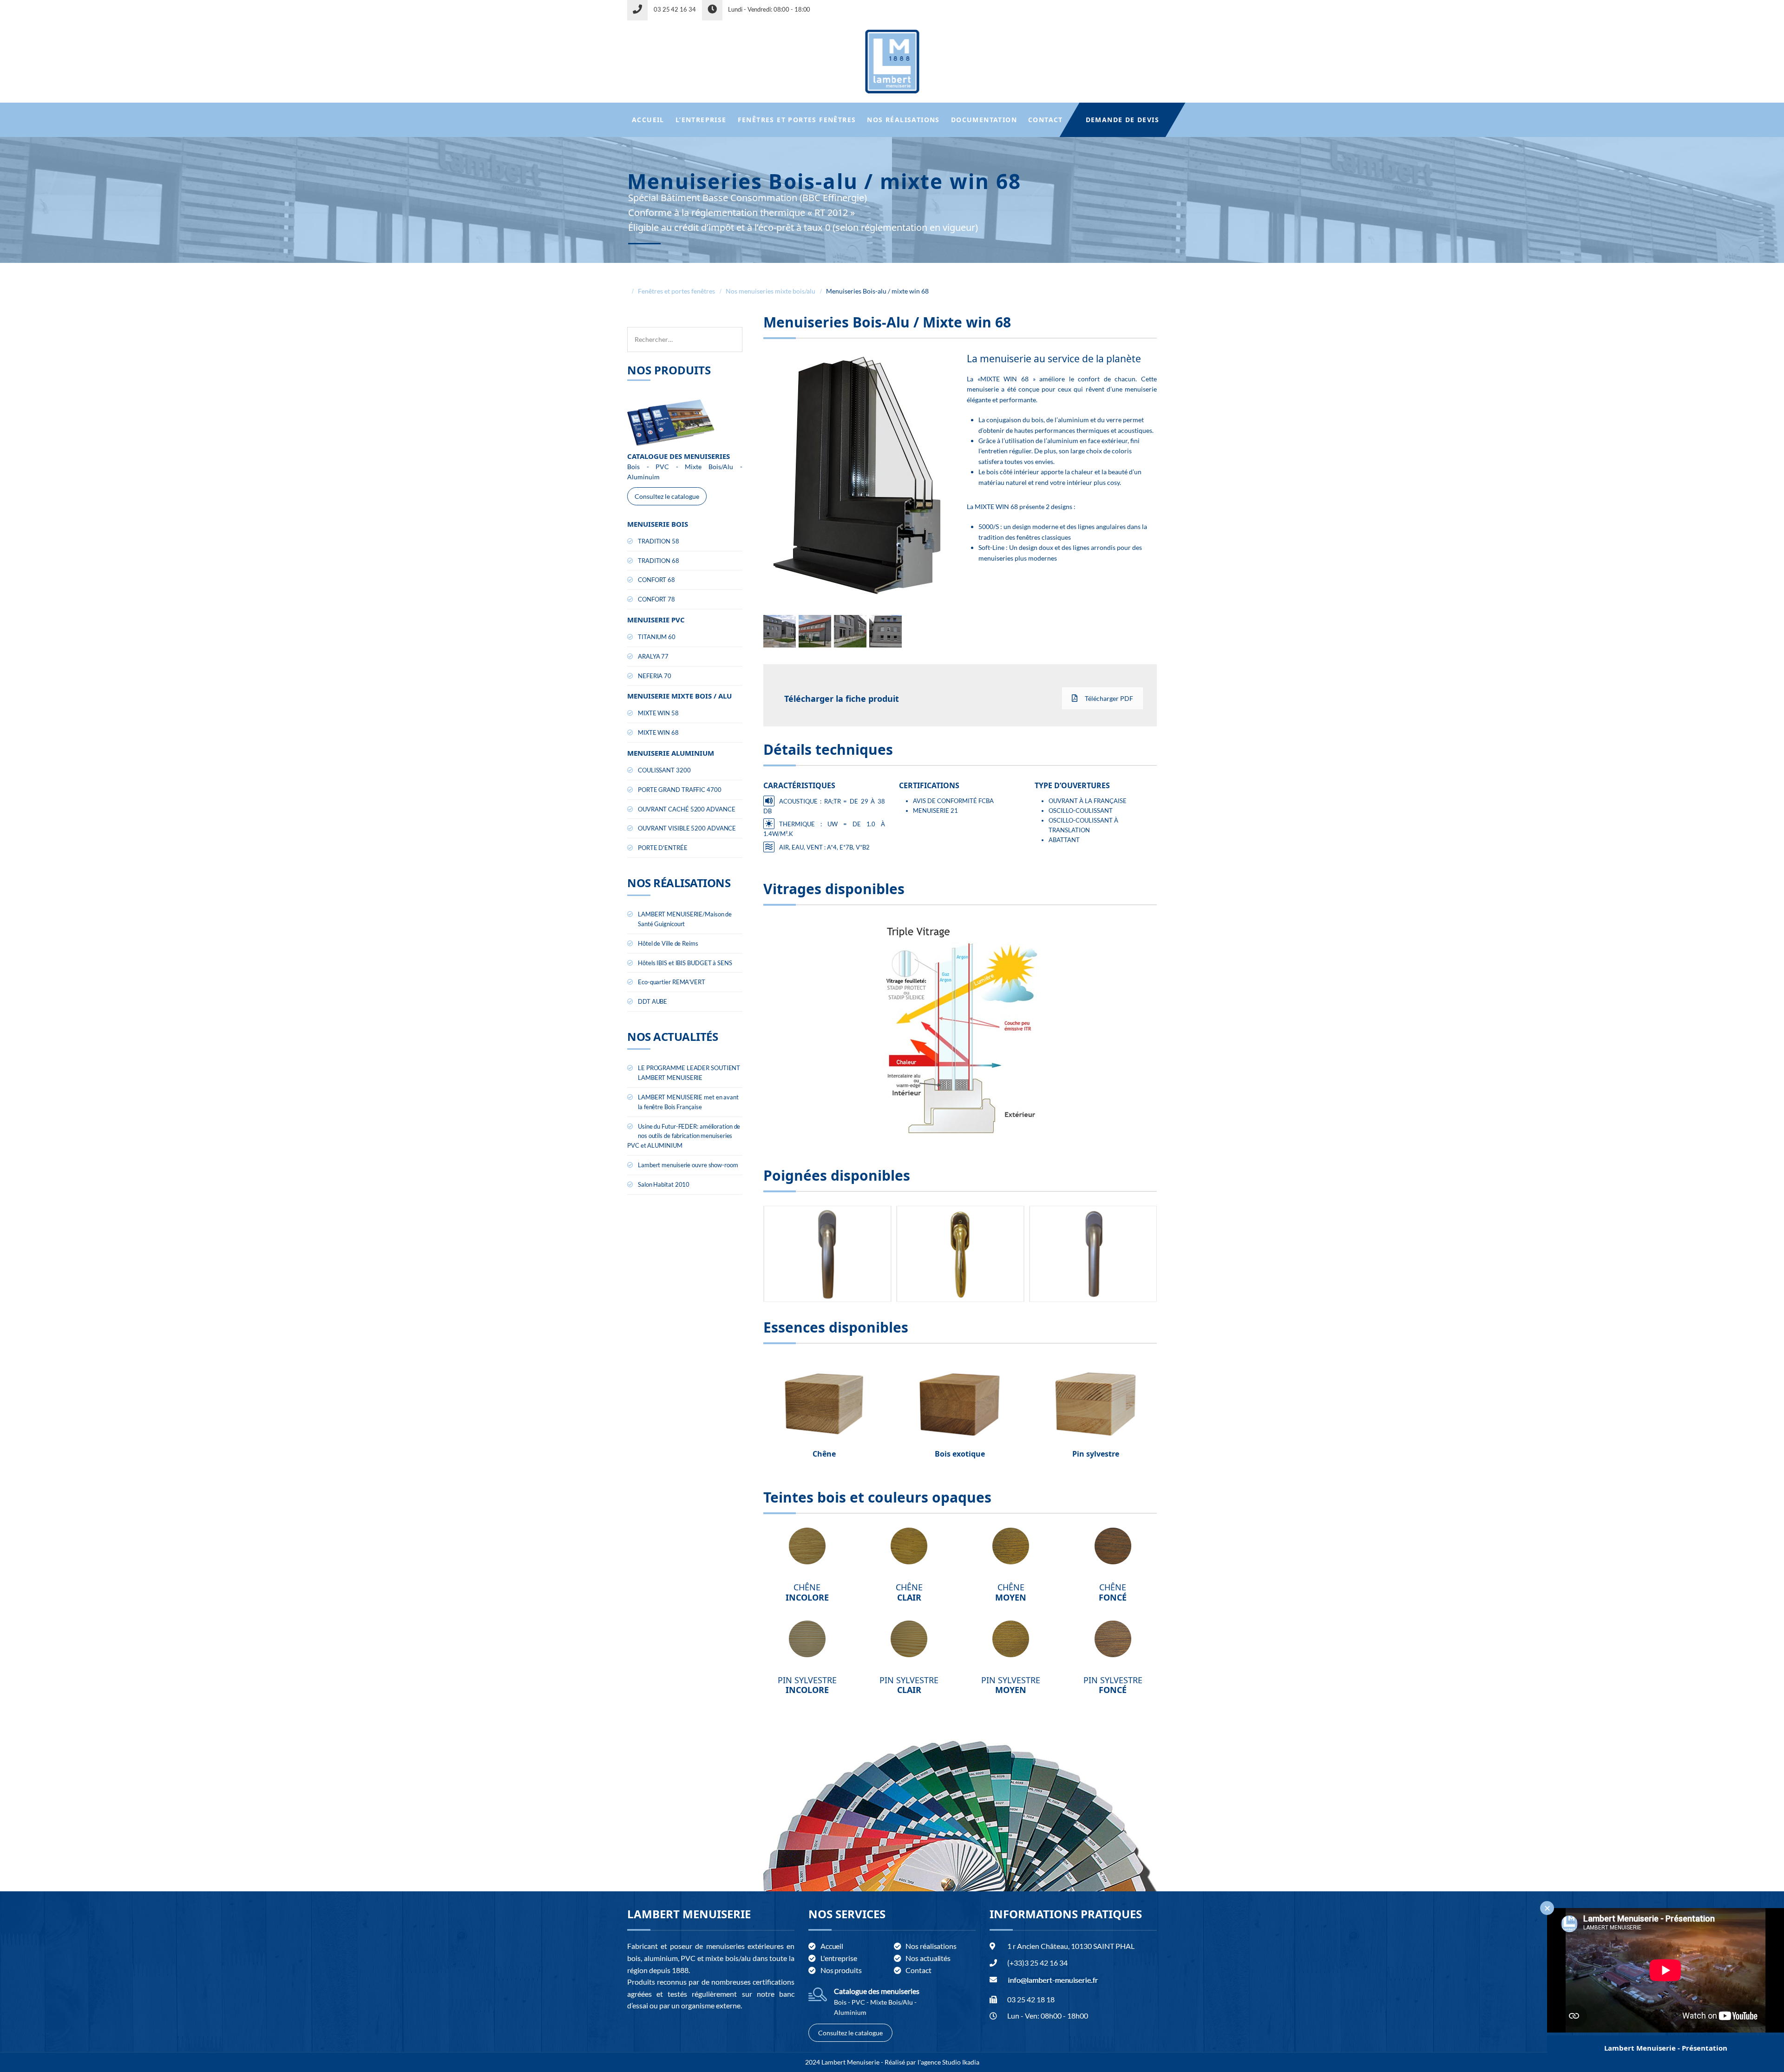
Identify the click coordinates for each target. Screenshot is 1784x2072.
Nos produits (841, 1970)
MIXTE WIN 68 (658, 732)
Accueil (648, 120)
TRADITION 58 (659, 541)
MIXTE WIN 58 (658, 713)
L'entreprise (839, 1958)
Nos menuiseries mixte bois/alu (771, 291)
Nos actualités (928, 1958)
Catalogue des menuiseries (877, 1991)
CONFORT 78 (656, 599)
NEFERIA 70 (655, 676)
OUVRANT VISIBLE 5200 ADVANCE (687, 828)
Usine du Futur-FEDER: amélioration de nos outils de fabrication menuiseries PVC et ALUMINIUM (684, 1136)
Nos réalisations (903, 120)
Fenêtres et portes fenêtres (797, 120)
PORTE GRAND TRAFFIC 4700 (680, 790)
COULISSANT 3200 (664, 770)
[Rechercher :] (685, 332)
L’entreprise (701, 120)
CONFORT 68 (656, 580)
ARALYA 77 (653, 656)
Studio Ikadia (961, 2062)
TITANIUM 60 (657, 637)
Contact (1046, 120)
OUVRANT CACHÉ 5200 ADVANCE (686, 809)
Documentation (984, 120)
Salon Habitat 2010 (664, 1184)
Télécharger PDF (1109, 698)
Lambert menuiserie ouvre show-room (688, 1165)
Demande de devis (1122, 120)
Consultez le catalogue (667, 496)
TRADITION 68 (659, 561)
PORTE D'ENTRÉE (663, 848)
